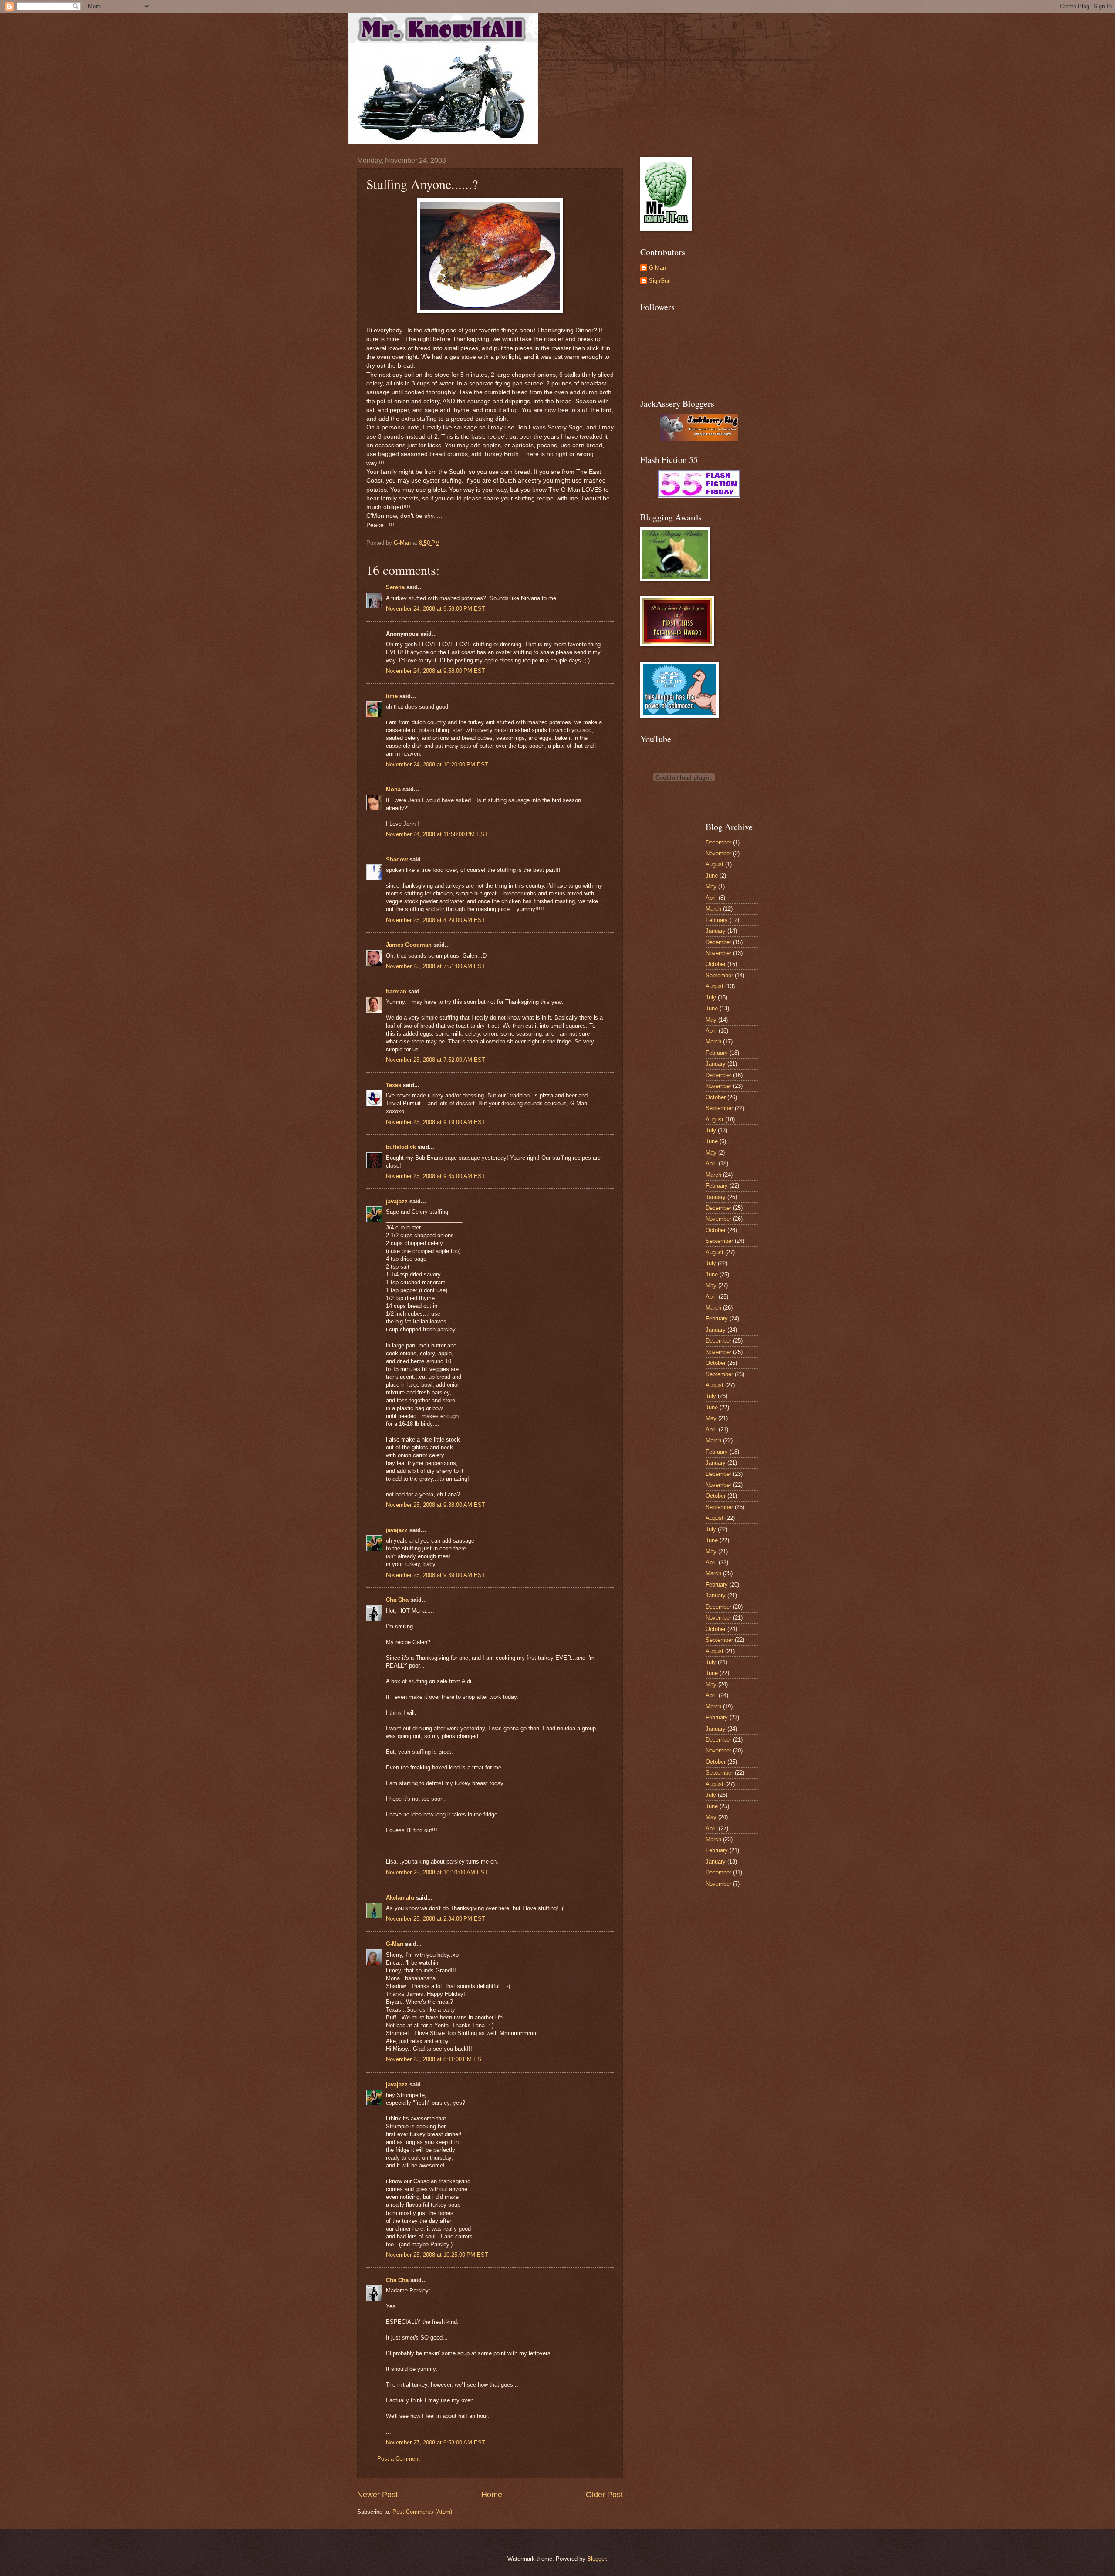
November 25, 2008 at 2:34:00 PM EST (436, 1919)
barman (396, 991)
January (716, 931)
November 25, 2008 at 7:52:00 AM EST (436, 1060)
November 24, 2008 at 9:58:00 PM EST (436, 609)
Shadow (397, 859)
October (716, 964)
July (711, 998)
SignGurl (660, 281)
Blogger (596, 2559)
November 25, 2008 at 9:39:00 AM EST (436, 1575)
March (713, 909)
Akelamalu (400, 1898)
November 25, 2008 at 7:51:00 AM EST (436, 966)
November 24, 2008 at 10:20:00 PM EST (437, 765)
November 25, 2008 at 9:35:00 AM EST (436, 1176)
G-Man (395, 1944)
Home (492, 2495)
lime (392, 696)
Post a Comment (399, 2459)
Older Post (604, 2495)
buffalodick (401, 1147)
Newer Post (377, 2495)
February (717, 920)
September (719, 975)
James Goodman (409, 945)
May (711, 886)
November (718, 853)
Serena (395, 587)
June (712, 876)
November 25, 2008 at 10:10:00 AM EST (437, 1872)
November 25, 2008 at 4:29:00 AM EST (436, 920)
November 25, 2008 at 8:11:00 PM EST (435, 2059)
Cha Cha (397, 1600)
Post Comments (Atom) (422, 2512)
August (715, 864)
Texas (394, 1085)
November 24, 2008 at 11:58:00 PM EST (437, 834)
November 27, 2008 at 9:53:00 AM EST (436, 2443)
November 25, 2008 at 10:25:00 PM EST (437, 2255)
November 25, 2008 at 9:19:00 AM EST (436, 1122)
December (718, 842)
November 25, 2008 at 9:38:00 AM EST (436, 1505)
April (711, 898)
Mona (393, 789)
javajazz (397, 1201)
